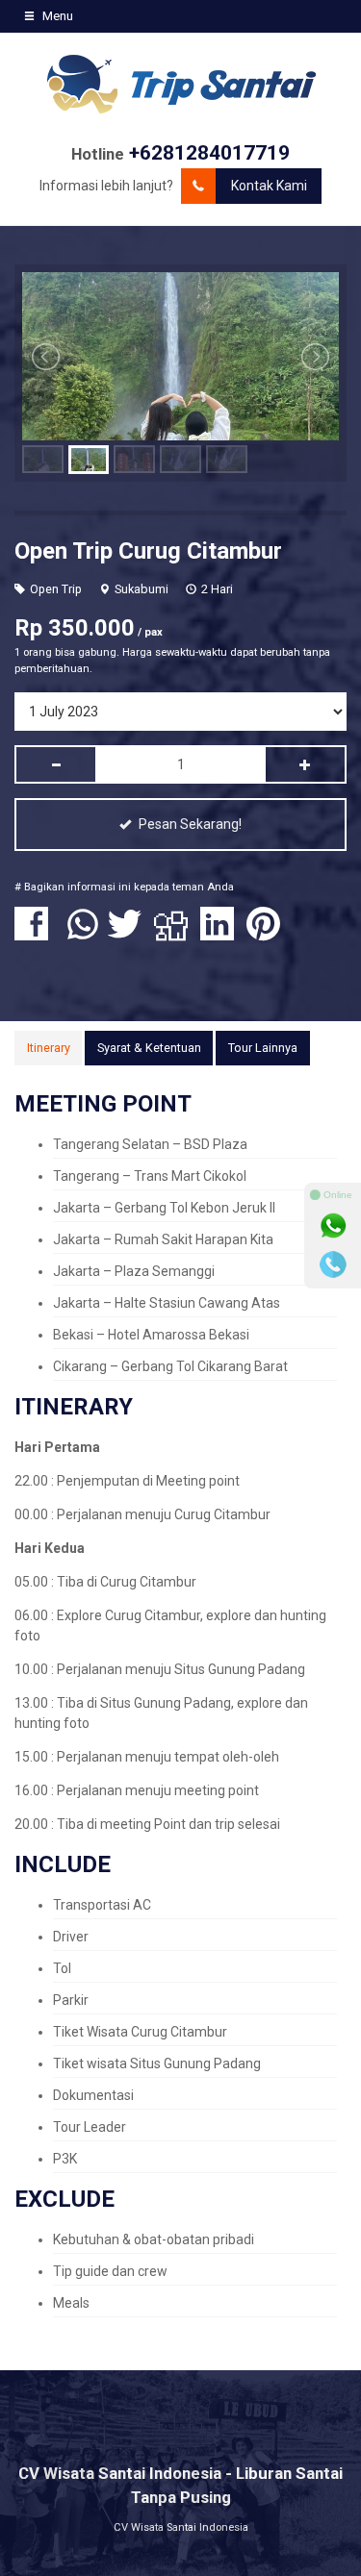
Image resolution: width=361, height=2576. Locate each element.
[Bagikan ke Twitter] (129, 934)
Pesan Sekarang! (189, 824)
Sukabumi (142, 589)
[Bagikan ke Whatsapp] (83, 934)
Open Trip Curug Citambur (148, 551)
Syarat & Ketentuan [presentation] (149, 1048)
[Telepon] (333, 1264)
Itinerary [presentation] (49, 1048)
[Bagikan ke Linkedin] (222, 934)
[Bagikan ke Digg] (176, 934)
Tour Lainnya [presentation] (263, 1048)
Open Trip (56, 589)
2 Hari (217, 589)
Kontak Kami (269, 186)
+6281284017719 (209, 153)
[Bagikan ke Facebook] (36, 934)
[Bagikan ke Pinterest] (268, 934)
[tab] (48, 1048)
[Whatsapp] (333, 1226)
